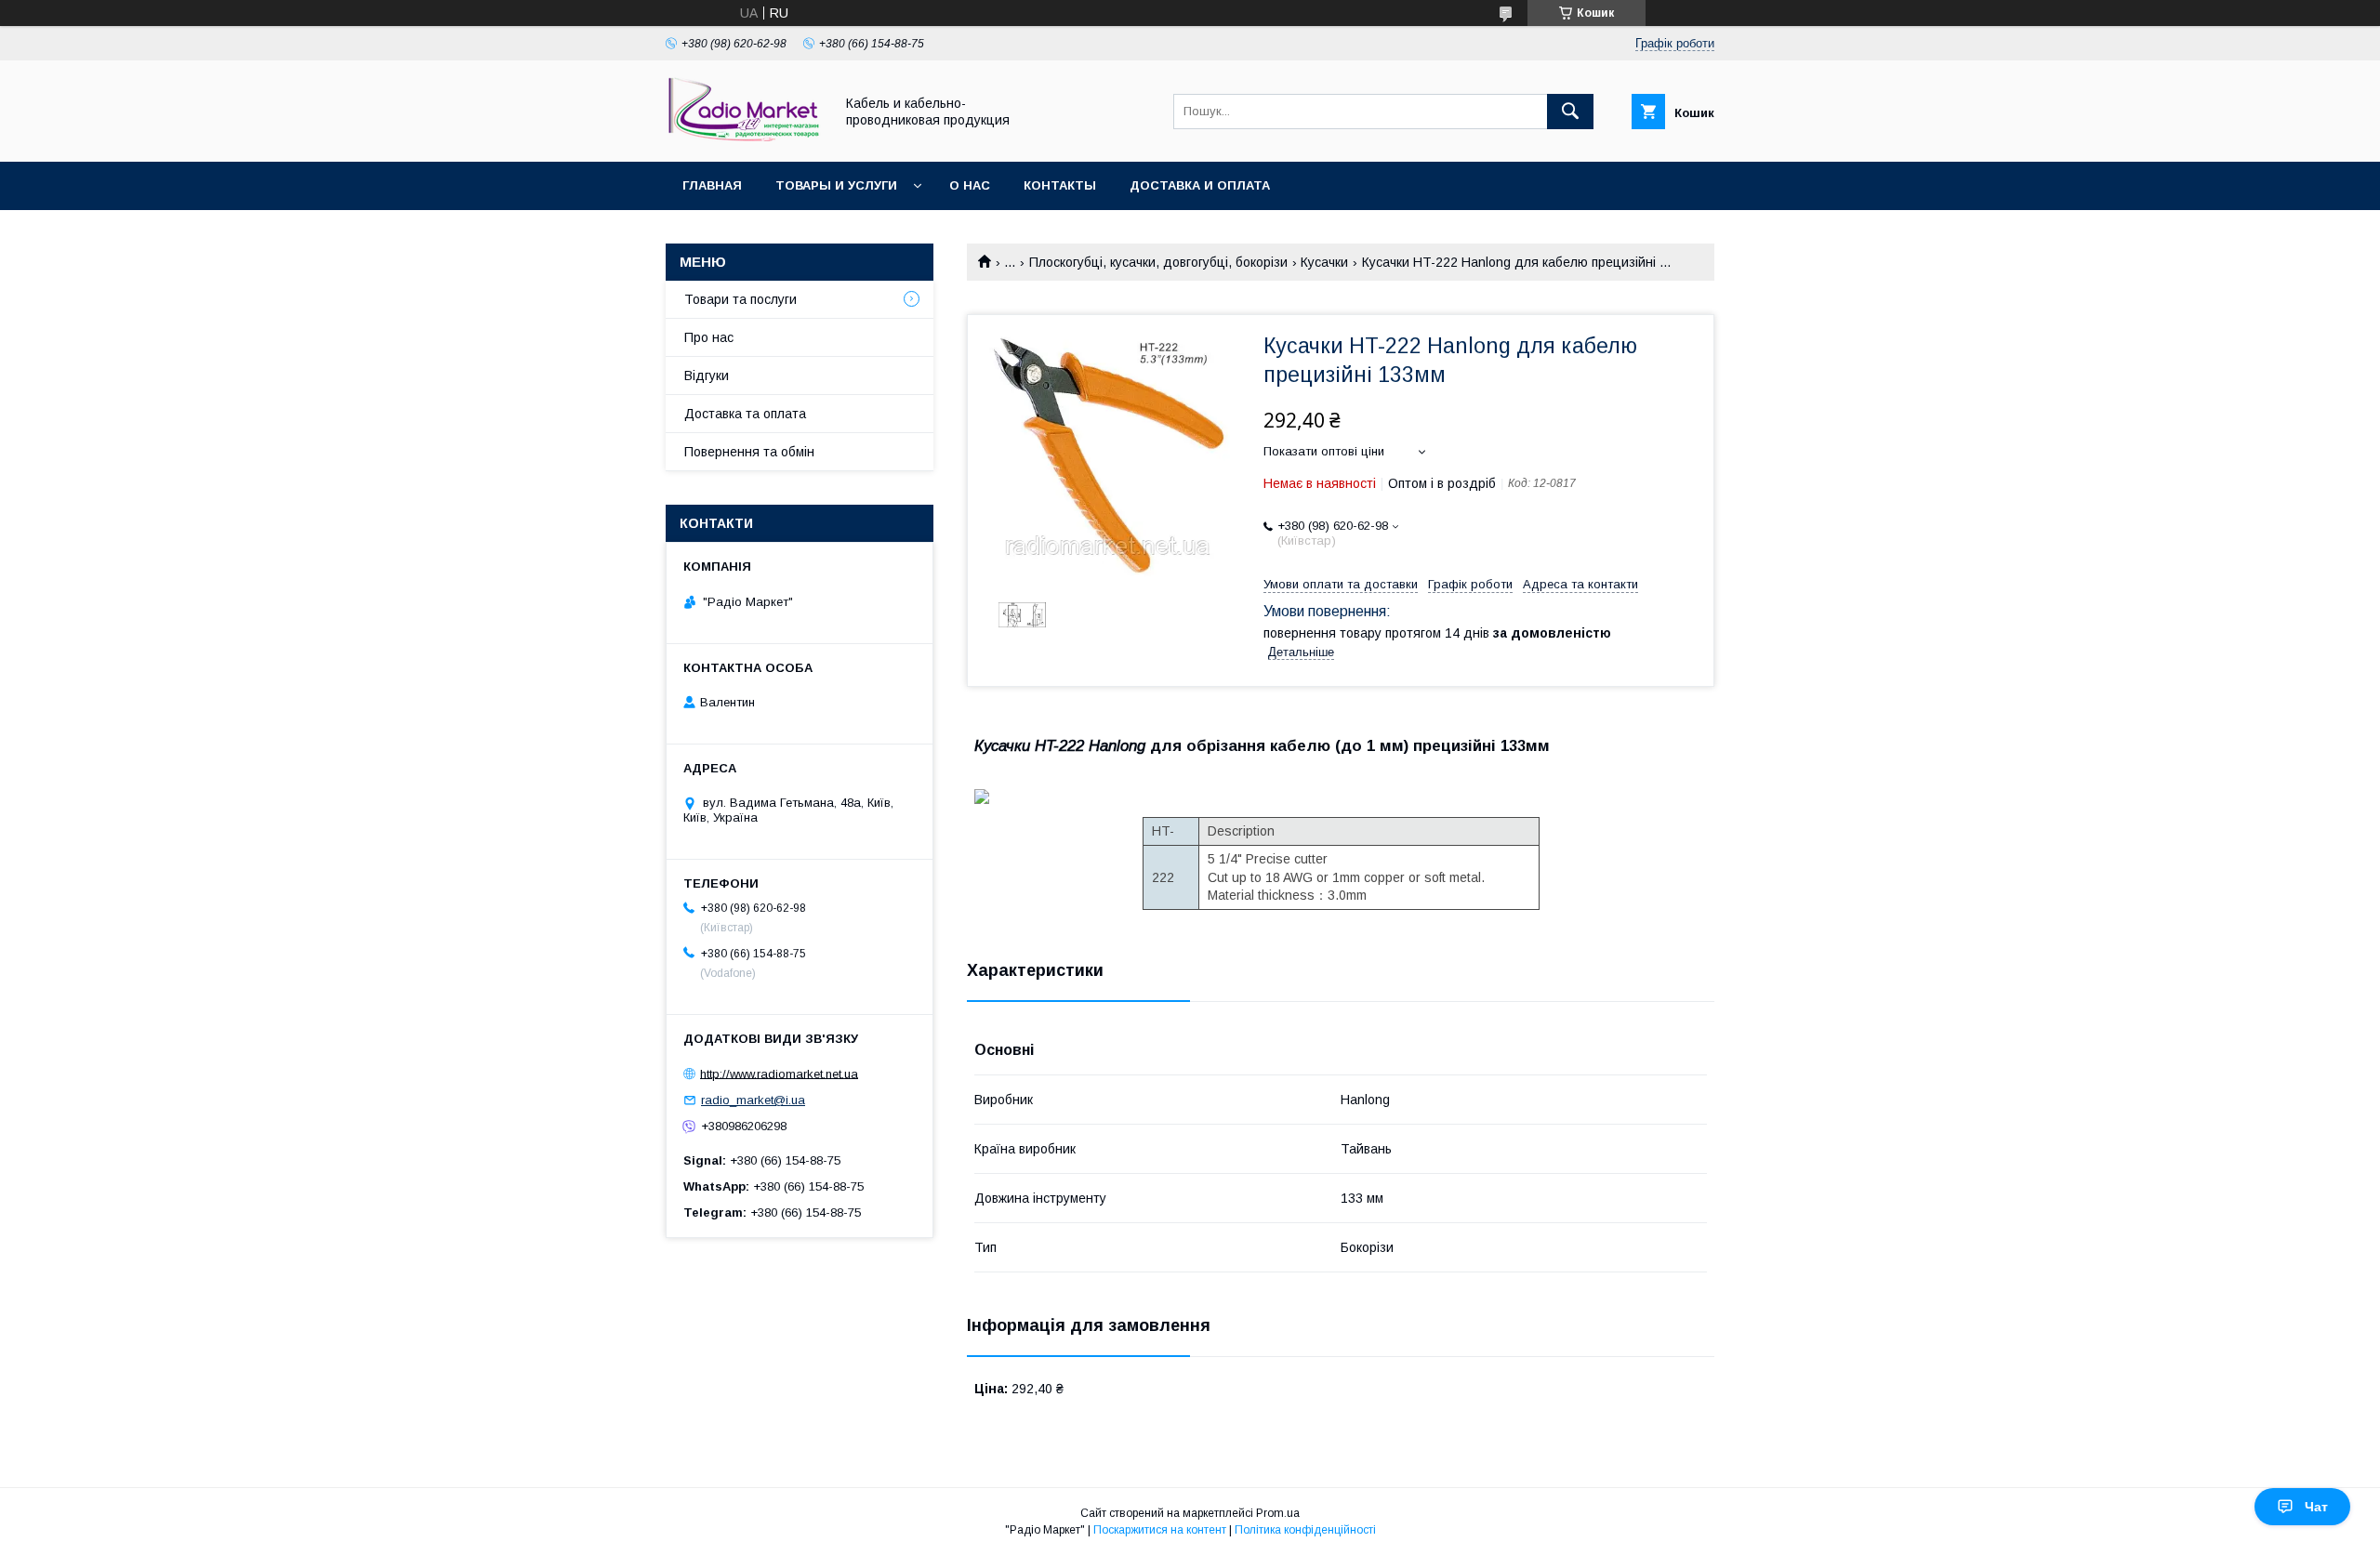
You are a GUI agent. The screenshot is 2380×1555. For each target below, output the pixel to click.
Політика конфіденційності (1305, 1530)
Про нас (709, 337)
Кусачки (1324, 262)
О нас (970, 185)
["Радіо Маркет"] (745, 138)
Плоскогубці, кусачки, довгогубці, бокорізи (1158, 262)
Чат (2316, 1507)
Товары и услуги (836, 185)
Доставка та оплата (745, 414)
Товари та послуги (740, 299)
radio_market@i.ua (753, 1100)
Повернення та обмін (749, 452)
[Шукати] (1570, 112)
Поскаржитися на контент (1160, 1530)
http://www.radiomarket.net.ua (779, 1073)
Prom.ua (1278, 1513)
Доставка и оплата (1200, 185)
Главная (712, 185)
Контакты (1060, 185)
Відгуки (707, 376)
